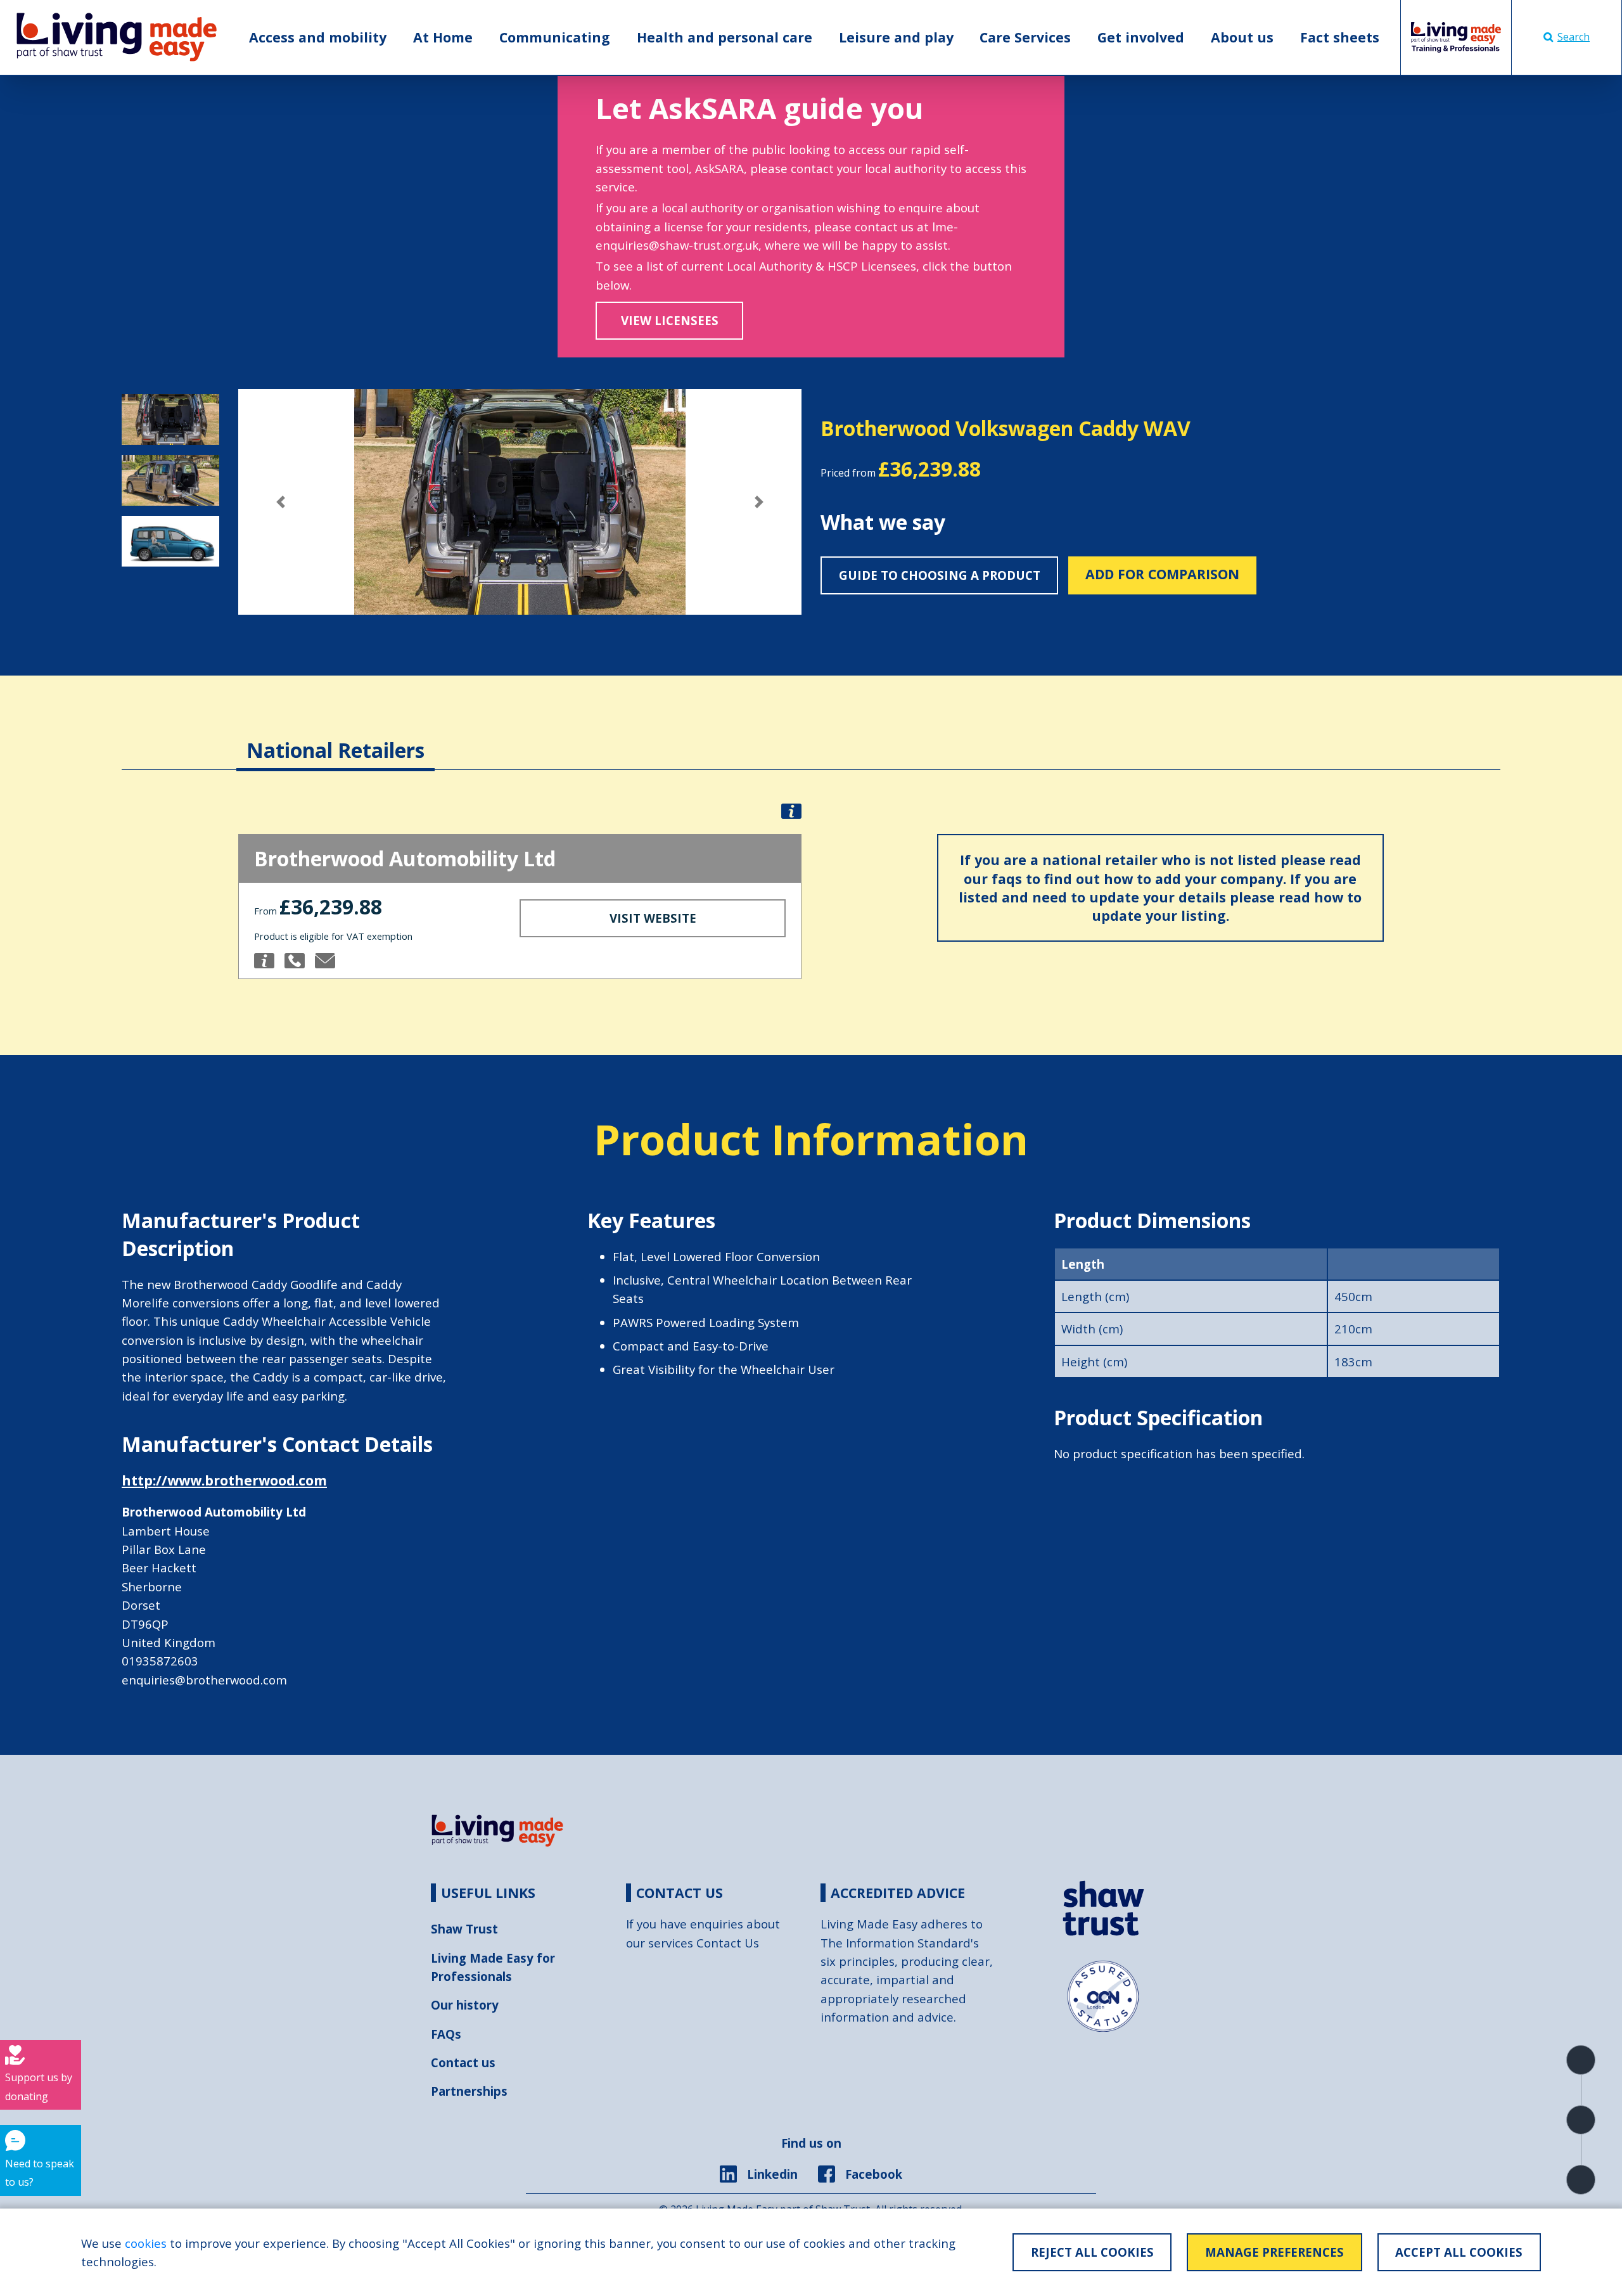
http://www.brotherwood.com (224, 1480)
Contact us (463, 2062)
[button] (280, 502)
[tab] (335, 738)
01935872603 (160, 1661)
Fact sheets (1340, 37)
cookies (146, 2243)
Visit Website (653, 918)
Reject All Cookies (1092, 2252)
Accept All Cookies (1459, 2252)
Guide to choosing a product (940, 575)
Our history (465, 2005)
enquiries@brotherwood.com (204, 1680)
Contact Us (728, 1943)
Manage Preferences (1274, 2252)
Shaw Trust (464, 1929)
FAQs (446, 2034)
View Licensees (670, 320)
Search (1574, 37)
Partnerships (469, 2091)
